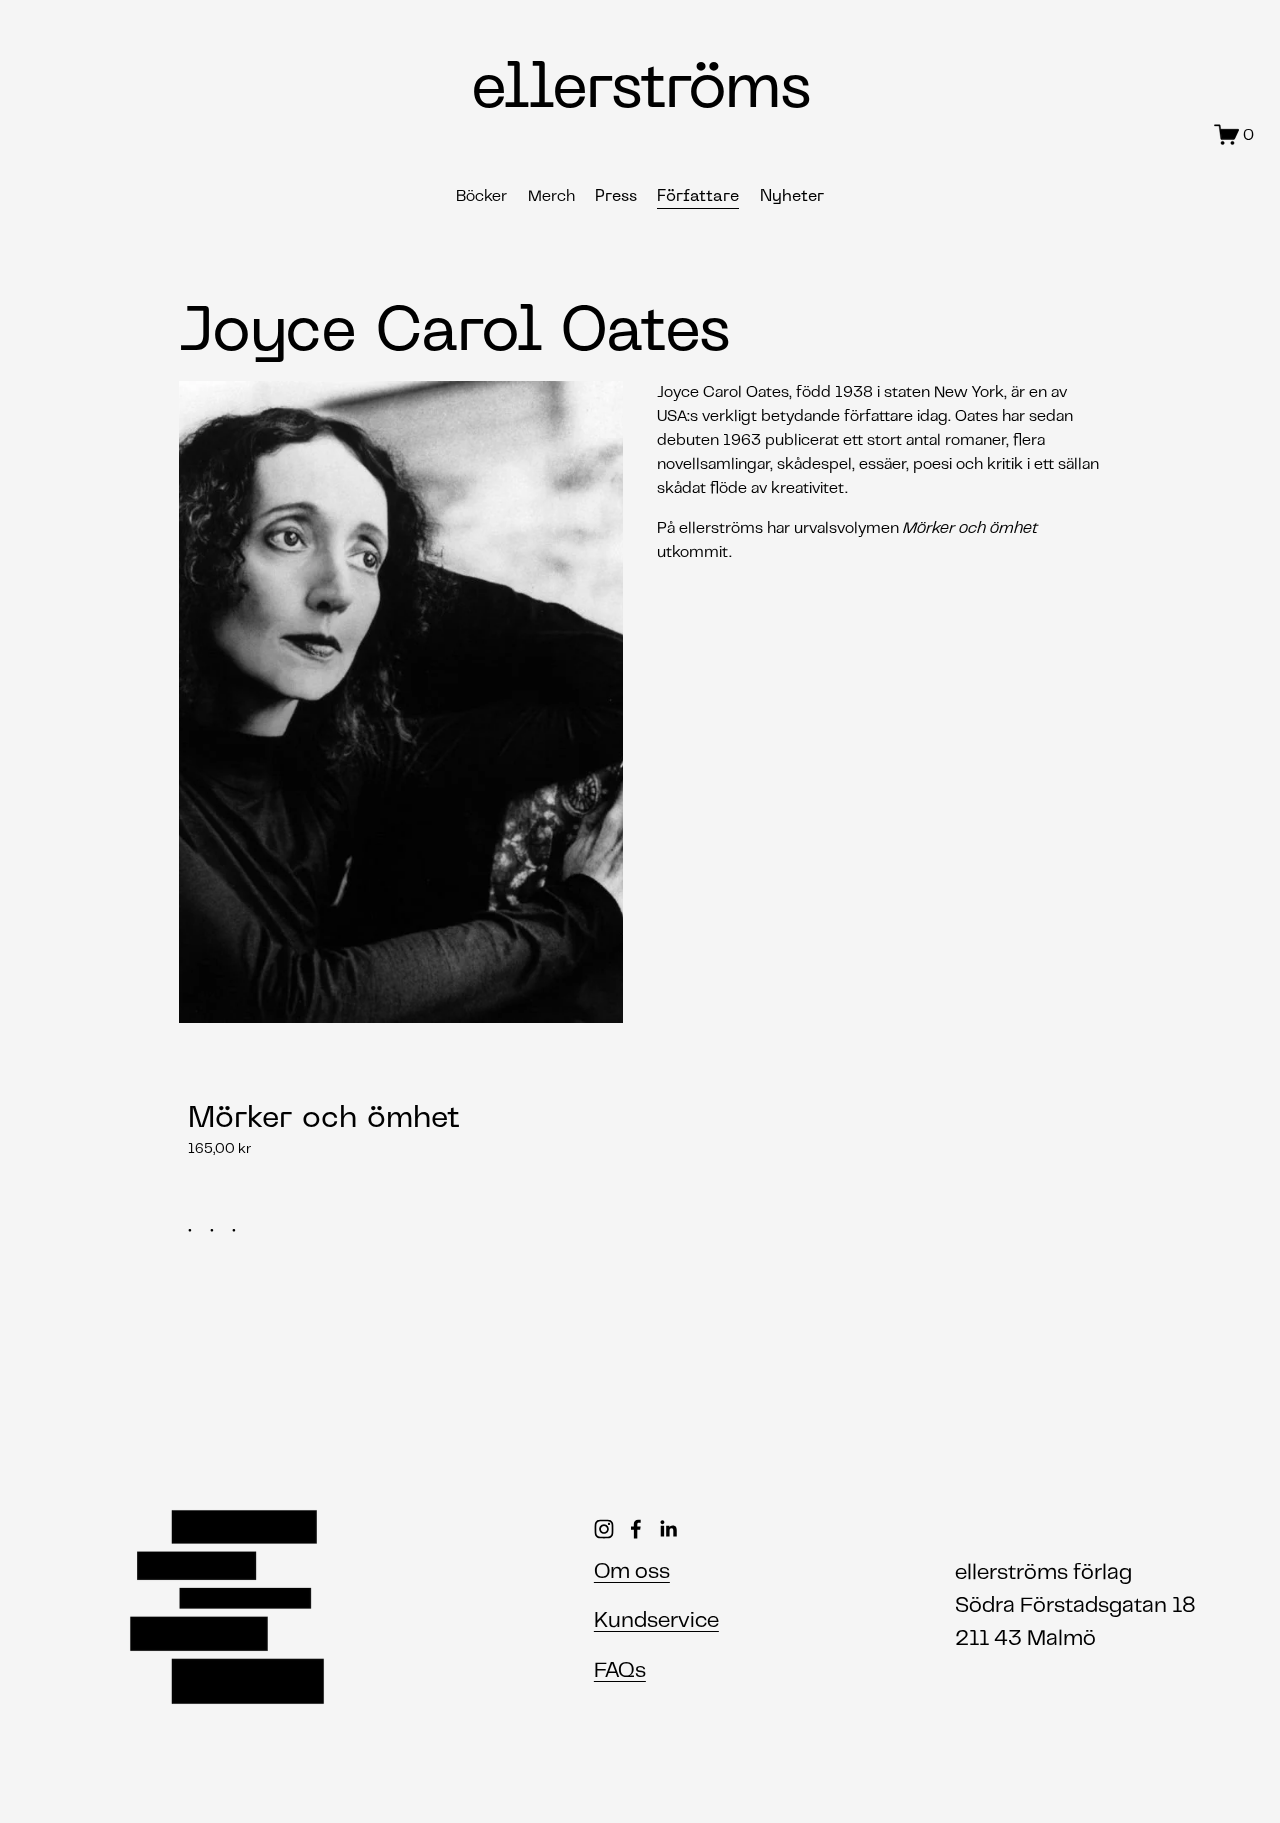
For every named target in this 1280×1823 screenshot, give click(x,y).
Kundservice (656, 1621)
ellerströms (640, 91)
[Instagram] (604, 1529)
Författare (698, 197)
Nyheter (792, 197)
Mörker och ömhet (324, 1119)
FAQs (620, 1671)
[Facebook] (636, 1529)
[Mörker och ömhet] (334, 1079)
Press (616, 197)
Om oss (632, 1572)
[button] (1067, 1048)
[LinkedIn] (668, 1529)
